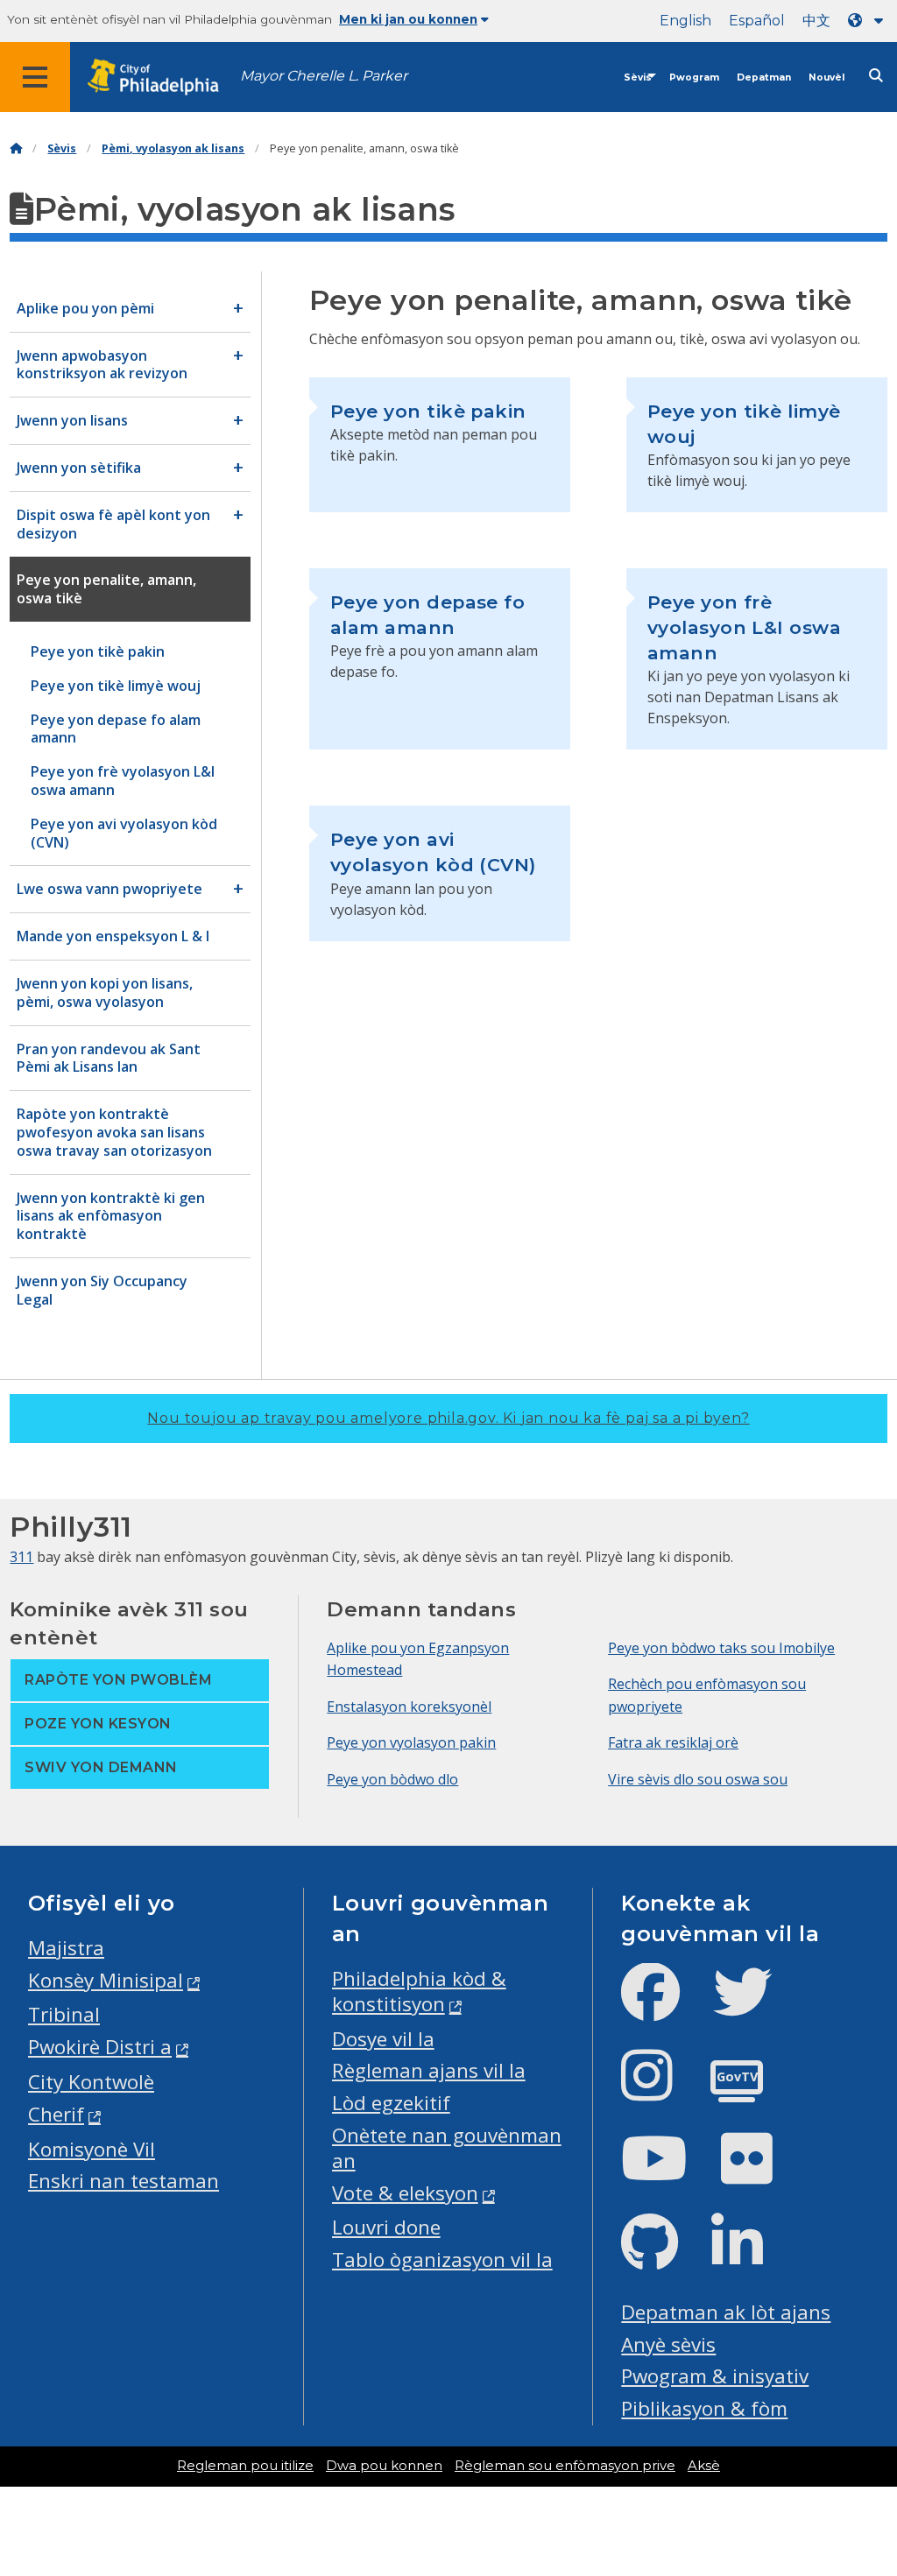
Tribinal (64, 2014)
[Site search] (876, 76)
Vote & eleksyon (405, 2193)
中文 (816, 21)
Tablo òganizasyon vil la (442, 2259)
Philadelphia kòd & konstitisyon (419, 1991)
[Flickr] (761, 2173)
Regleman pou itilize (245, 2466)
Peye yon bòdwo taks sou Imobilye (721, 1648)
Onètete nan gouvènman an (447, 2148)
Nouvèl (826, 77)
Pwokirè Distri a (100, 2047)
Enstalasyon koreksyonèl (409, 1707)
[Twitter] (756, 2006)
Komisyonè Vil (92, 2149)
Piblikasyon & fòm (704, 2408)
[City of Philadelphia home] (162, 77)
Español (757, 21)
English (685, 21)
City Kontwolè (91, 2082)
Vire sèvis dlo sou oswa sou (698, 1779)
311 (21, 1557)
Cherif (56, 2114)
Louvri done (386, 2227)
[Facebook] (664, 2006)
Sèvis (638, 77)
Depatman (764, 77)
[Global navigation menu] (35, 77)
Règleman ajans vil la (429, 2070)
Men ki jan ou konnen (408, 19)
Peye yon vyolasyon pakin (411, 1742)
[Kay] (16, 148)
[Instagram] (661, 2090)
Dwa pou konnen (384, 2466)
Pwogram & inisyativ (715, 2376)
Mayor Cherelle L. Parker (324, 76)
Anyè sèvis (668, 2344)
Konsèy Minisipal (106, 1980)
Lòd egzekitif (391, 2103)
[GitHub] (664, 2257)
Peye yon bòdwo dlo (392, 1779)
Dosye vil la (383, 2039)
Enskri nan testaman (124, 2181)
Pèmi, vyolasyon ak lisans (173, 148)
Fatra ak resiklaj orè (673, 1742)
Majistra (66, 1948)
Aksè (704, 2466)
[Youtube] (668, 2173)
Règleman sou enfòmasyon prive (565, 2466)
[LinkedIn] (751, 2257)
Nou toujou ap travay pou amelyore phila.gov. (448, 1418)
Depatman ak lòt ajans (726, 2312)
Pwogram (694, 77)
